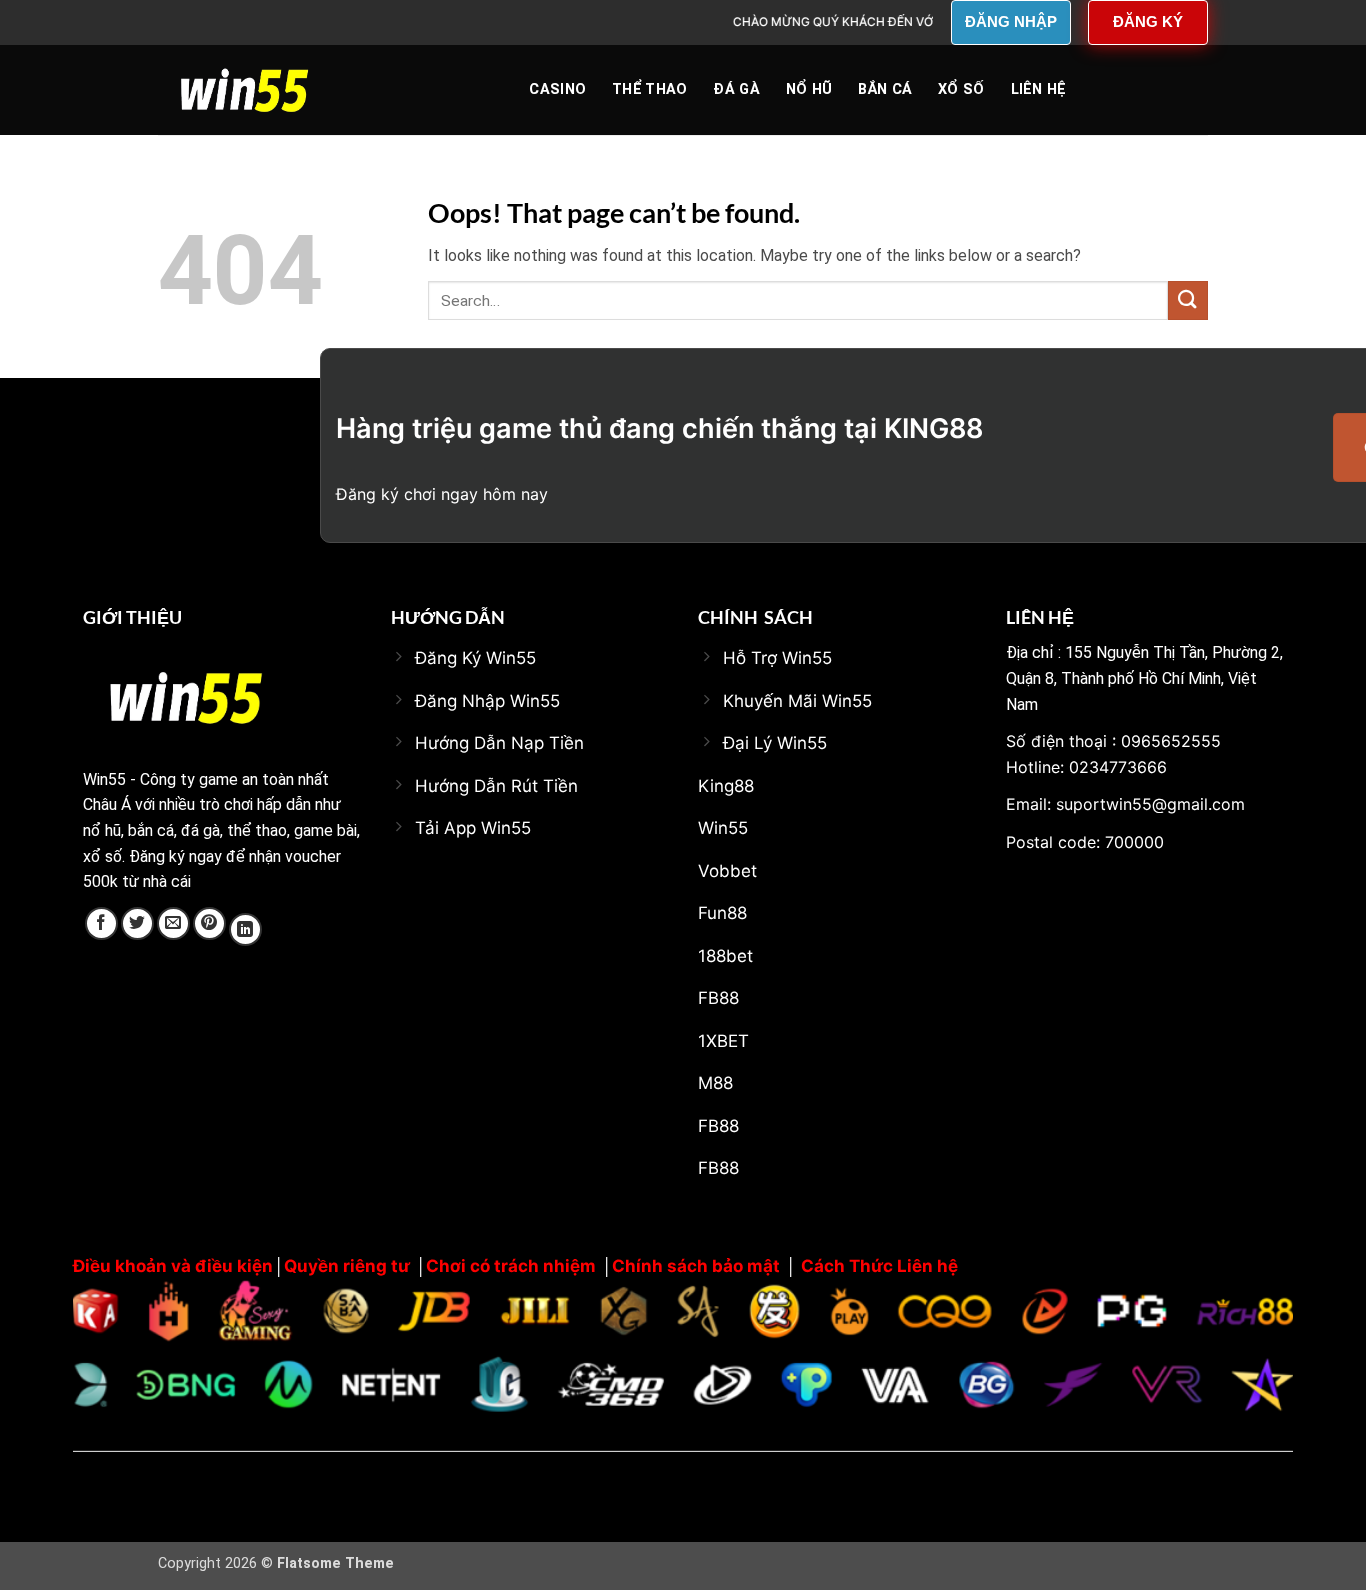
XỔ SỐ (961, 89)
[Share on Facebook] (101, 923)
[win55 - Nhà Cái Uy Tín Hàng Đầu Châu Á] (258, 90)
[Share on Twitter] (137, 923)
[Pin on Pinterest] (209, 923)
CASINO (557, 89)
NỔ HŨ (809, 89)
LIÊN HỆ (1039, 89)
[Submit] (1188, 300)
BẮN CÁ (885, 89)
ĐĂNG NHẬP (1011, 21)
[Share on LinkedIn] (245, 929)
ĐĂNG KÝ (1148, 21)
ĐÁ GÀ (736, 89)
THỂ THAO (649, 89)
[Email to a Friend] (173, 923)
